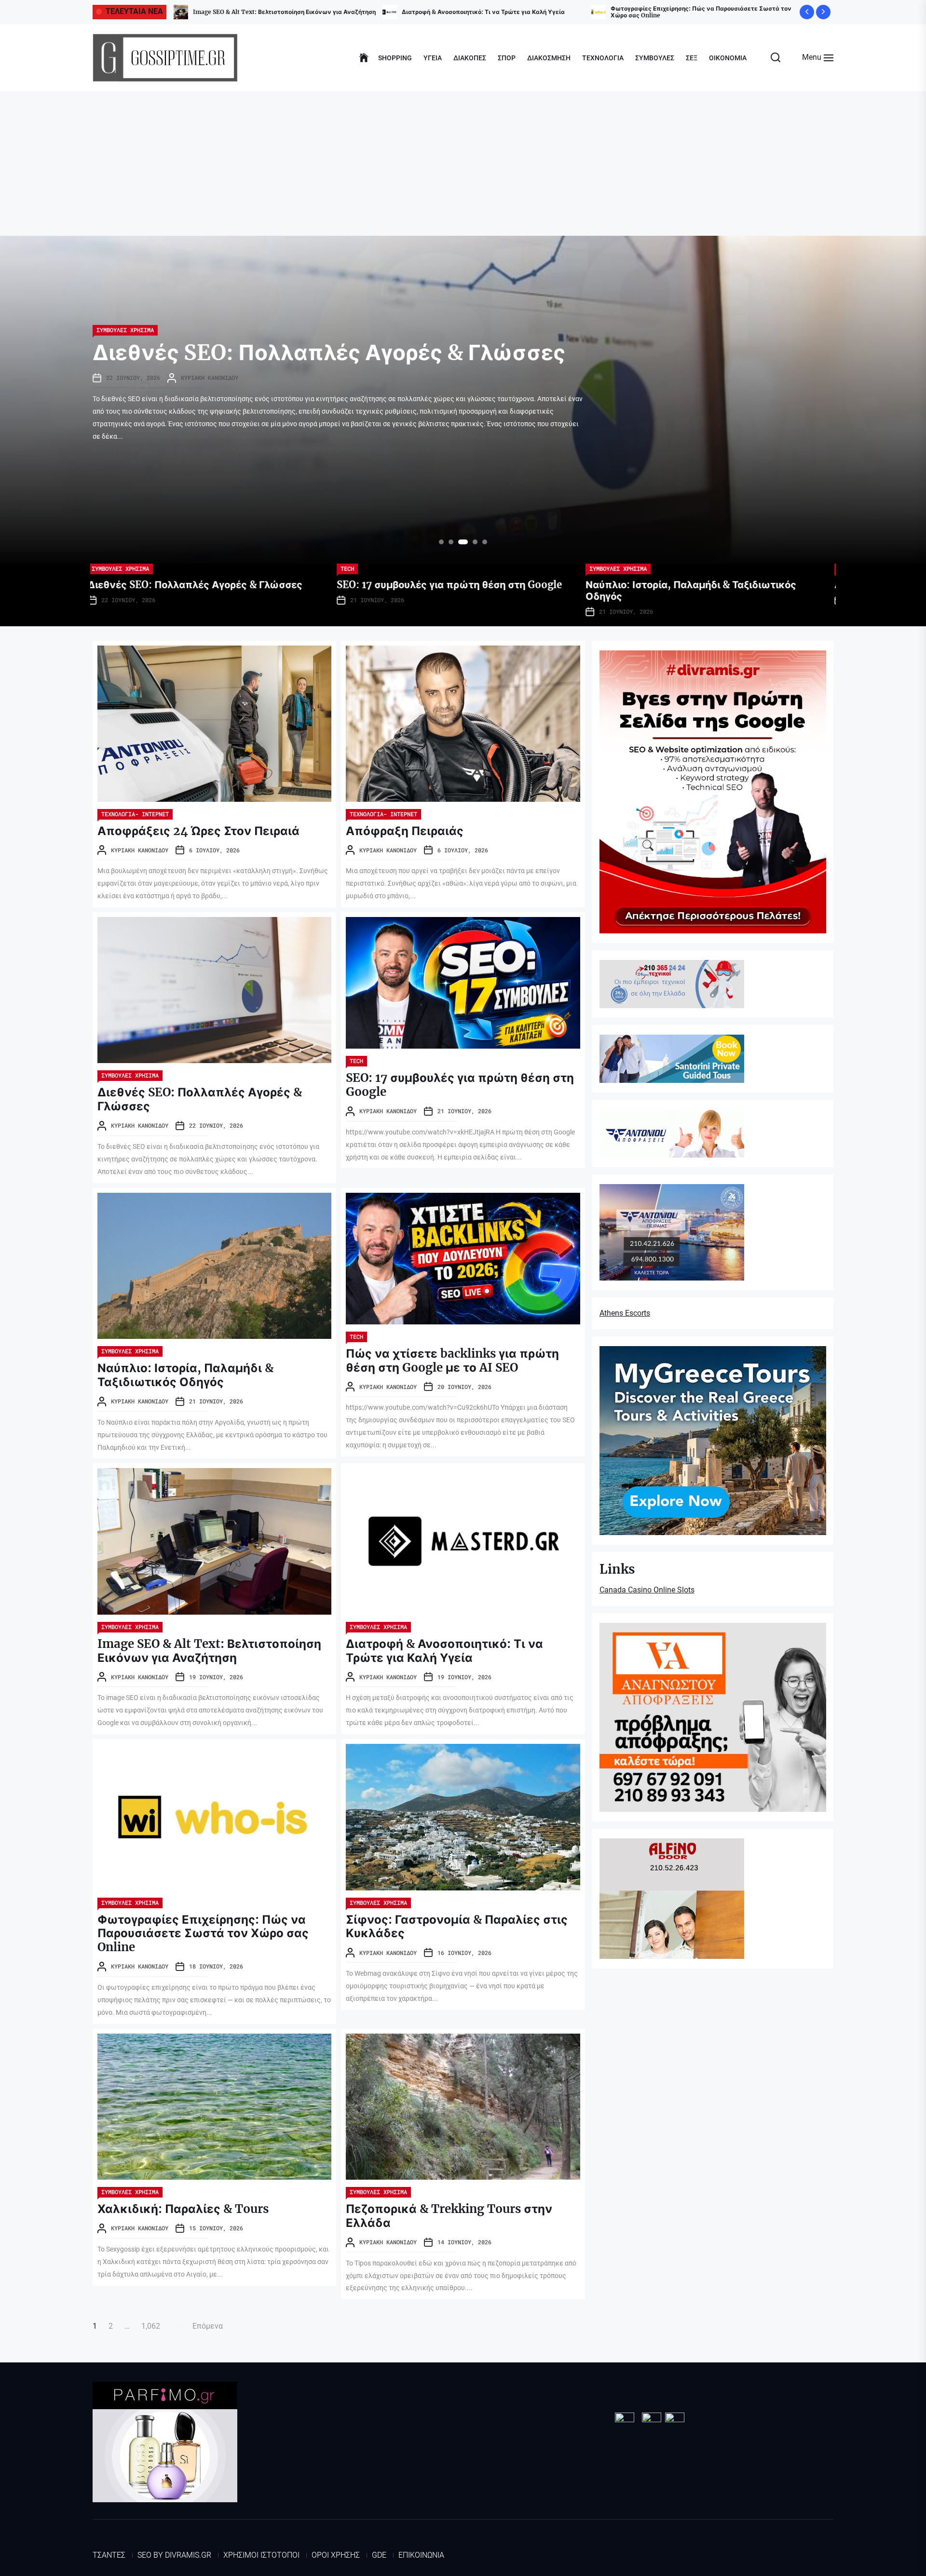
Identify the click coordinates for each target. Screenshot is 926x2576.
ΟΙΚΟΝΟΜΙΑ (728, 58)
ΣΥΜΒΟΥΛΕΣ (655, 58)
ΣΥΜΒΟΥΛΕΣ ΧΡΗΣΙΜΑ (125, 330)
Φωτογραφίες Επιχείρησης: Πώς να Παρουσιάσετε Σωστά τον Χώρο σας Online (203, 1934)
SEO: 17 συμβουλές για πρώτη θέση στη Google (460, 1085)
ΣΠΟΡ (507, 58)
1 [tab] (442, 542)
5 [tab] (483, 542)
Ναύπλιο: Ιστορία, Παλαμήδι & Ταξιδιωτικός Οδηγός (327, 365)
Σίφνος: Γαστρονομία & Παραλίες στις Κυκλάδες (264, 12)
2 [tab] (451, 542)
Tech (356, 1061)
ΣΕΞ (692, 58)
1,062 (151, 2326)
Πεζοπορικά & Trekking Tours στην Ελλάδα (449, 2216)
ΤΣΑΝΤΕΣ (109, 2555)
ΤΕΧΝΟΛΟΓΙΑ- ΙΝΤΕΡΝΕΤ (379, 568)
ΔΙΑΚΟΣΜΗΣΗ (549, 58)
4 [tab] (470, 542)
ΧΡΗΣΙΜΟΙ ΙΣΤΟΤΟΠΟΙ (261, 2555)
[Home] (364, 58)
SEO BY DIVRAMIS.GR (174, 2555)
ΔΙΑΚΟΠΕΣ (470, 58)
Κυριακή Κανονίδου (210, 403)
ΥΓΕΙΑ (433, 58)
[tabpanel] (463, 400)
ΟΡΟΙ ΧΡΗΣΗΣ (336, 2555)
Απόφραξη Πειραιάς (640, 12)
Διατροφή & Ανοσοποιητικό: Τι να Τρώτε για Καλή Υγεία (444, 1651)
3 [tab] (461, 542)
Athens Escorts (625, 1313)
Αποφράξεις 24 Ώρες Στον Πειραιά (452, 12)
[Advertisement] (463, 163)
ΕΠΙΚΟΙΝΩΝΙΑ (421, 2555)
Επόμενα (208, 2326)
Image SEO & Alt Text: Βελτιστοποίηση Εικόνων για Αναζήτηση (209, 1651)
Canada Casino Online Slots (647, 1590)
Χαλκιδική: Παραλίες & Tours (183, 2209)
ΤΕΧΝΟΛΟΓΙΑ (603, 58)
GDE (379, 2555)
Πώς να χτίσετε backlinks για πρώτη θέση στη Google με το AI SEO (452, 1361)
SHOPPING (395, 58)
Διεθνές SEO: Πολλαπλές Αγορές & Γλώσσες (200, 1099)
